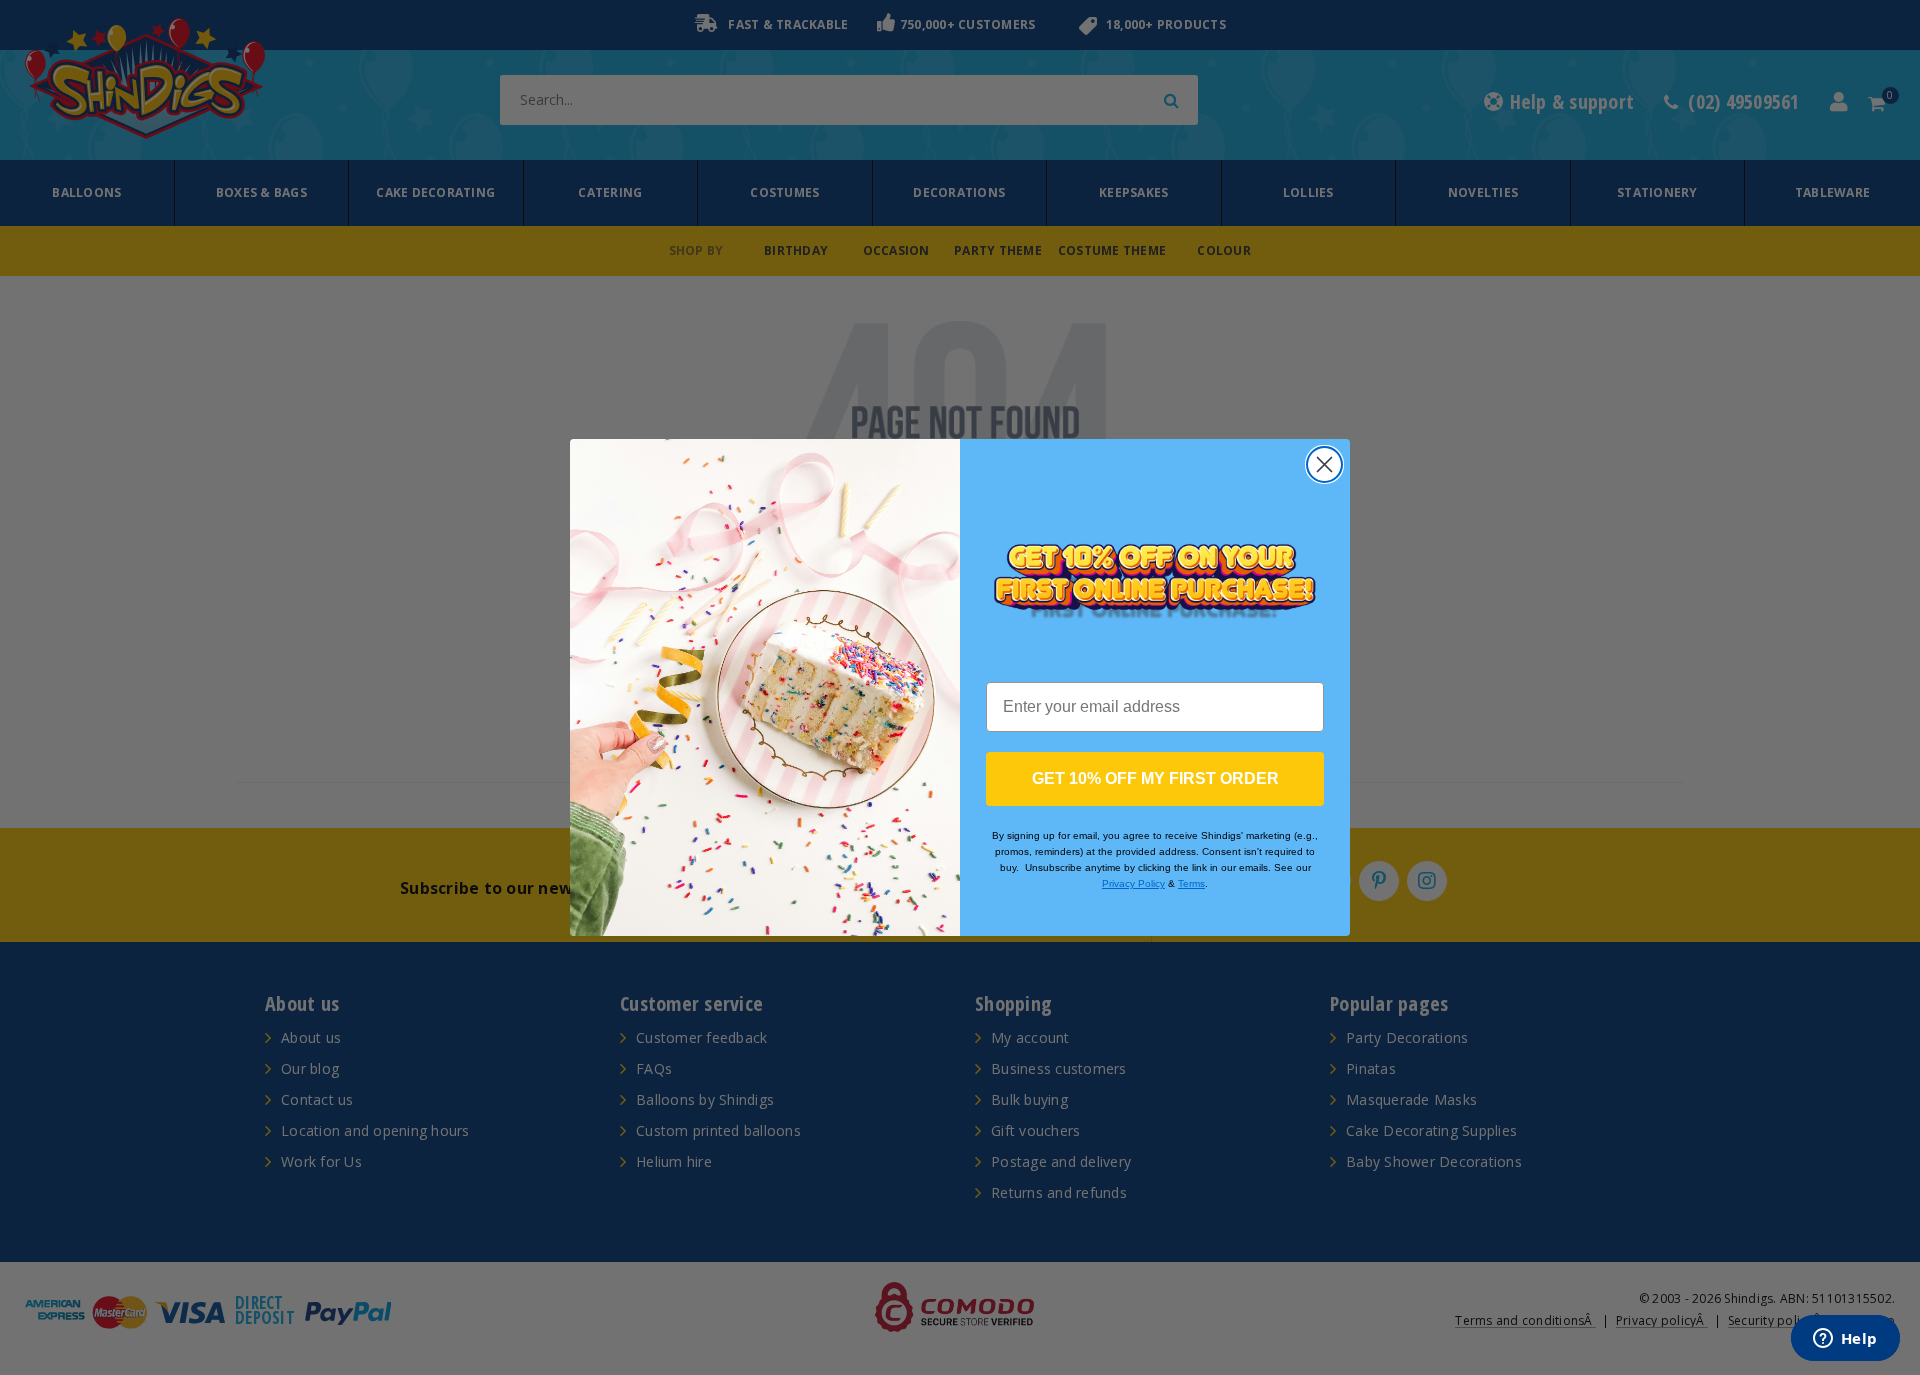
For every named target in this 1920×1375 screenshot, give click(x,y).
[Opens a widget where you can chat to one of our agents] (1845, 1340)
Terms (1191, 883)
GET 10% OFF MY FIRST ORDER (1155, 778)
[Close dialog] (1324, 464)
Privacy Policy (1133, 883)
